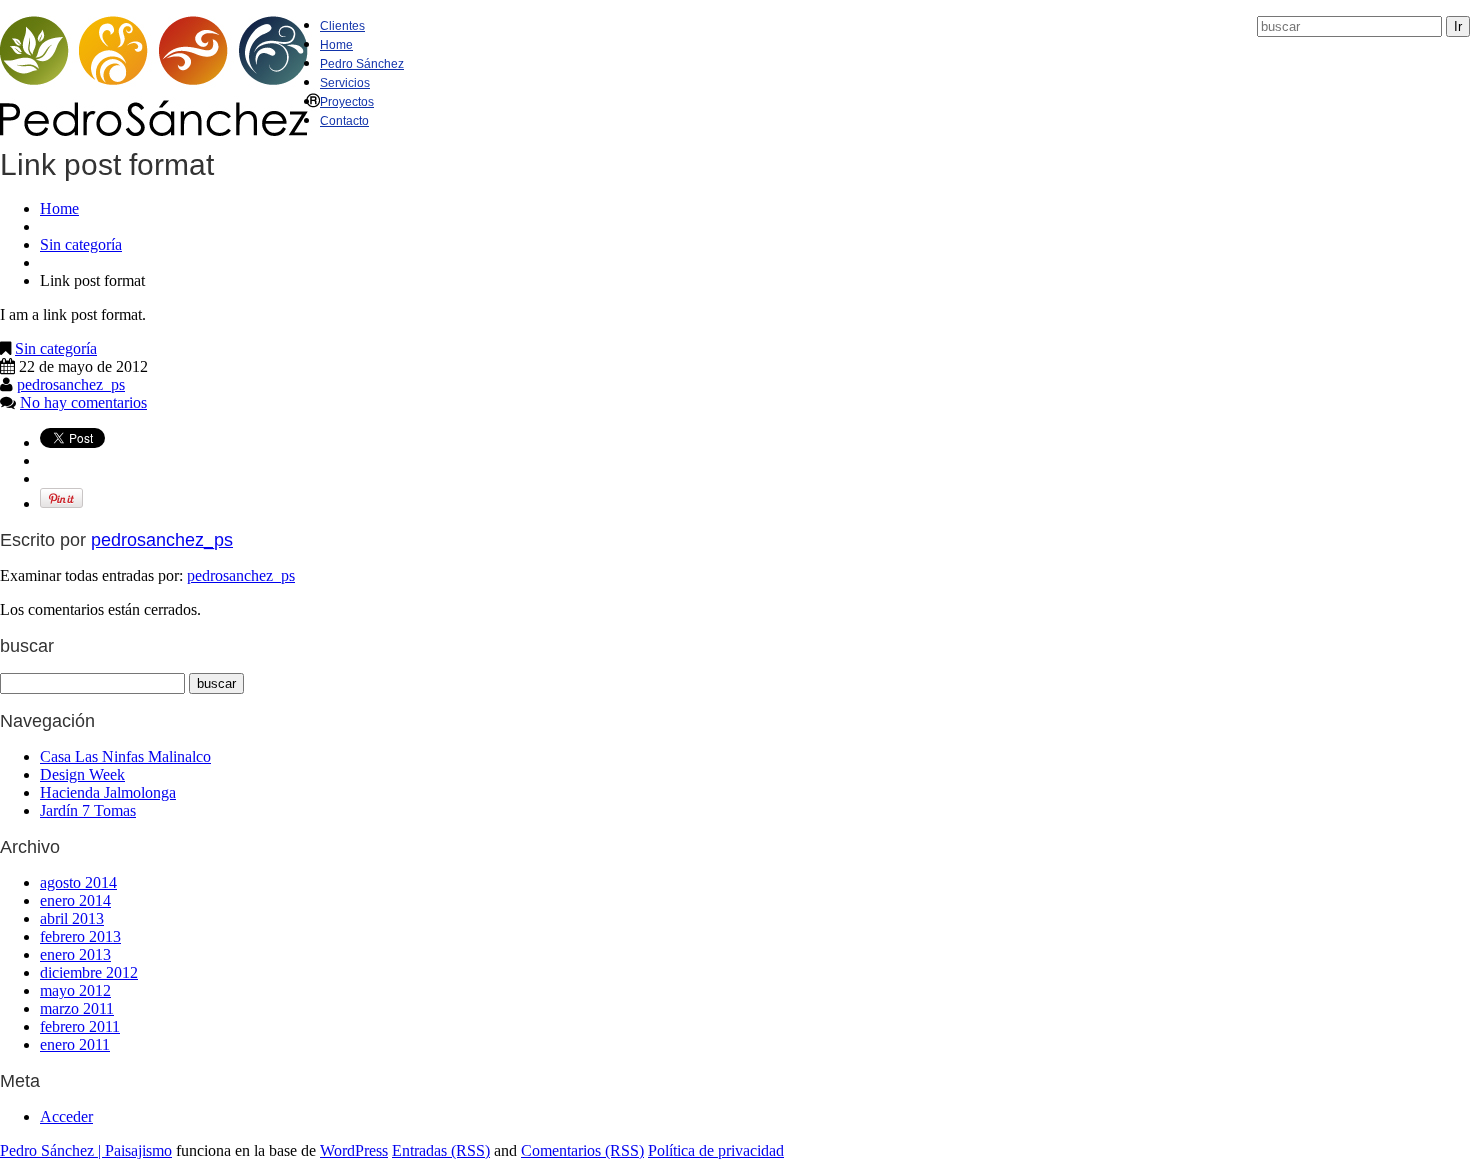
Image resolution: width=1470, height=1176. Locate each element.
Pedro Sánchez (362, 64)
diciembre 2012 (89, 972)
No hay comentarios (83, 402)
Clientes (342, 26)
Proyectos (347, 102)
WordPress (354, 1150)
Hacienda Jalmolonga (108, 792)
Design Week (82, 774)
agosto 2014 (78, 882)
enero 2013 (75, 954)
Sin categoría (81, 244)
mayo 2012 (75, 990)
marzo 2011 (77, 1008)
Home (336, 45)
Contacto (344, 121)
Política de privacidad (716, 1150)
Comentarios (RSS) (582, 1150)
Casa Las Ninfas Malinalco (125, 756)
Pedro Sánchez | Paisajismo (86, 1150)
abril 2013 (72, 918)
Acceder (66, 1116)
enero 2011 (75, 1044)
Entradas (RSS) (441, 1150)
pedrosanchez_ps (71, 384)
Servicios (345, 83)
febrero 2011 (80, 1026)
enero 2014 (75, 900)
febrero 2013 (80, 936)
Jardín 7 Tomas (88, 810)
